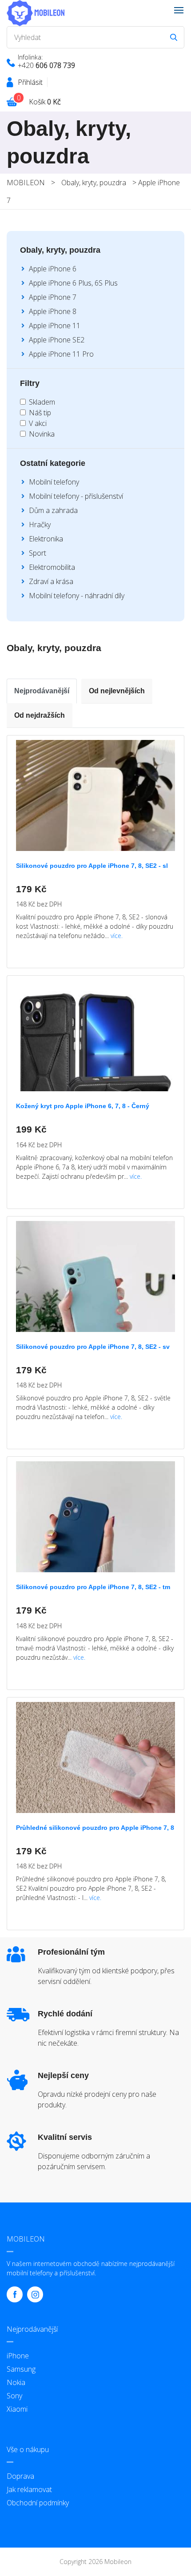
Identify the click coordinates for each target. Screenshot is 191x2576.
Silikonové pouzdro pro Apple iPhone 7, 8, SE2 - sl (92, 866)
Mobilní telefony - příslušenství (76, 496)
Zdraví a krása (51, 581)
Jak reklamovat (29, 2489)
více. (117, 936)
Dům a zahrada (53, 510)
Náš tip (40, 413)
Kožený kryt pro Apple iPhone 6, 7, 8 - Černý (83, 1106)
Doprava (20, 2476)
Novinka (42, 434)
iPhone (18, 2356)
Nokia (16, 2382)
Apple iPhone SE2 (57, 340)
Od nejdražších (40, 715)
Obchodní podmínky (38, 2503)
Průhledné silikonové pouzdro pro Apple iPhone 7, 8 (95, 1828)
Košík (45, 102)
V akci (38, 423)
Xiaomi (17, 2409)
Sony (14, 2396)
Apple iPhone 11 (55, 326)
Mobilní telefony (54, 482)
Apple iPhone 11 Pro (61, 354)
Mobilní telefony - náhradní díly (77, 596)
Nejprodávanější (42, 691)
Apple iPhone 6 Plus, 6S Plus (73, 283)
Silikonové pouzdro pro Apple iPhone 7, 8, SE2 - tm (93, 1587)
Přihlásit (30, 82)
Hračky (40, 525)
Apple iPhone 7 (53, 297)
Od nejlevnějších (117, 691)
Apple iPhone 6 (53, 269)
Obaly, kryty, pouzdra (94, 183)
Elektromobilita (52, 567)
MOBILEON (26, 183)
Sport (38, 553)
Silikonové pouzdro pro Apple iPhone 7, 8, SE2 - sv (93, 1347)
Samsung (21, 2369)
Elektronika (46, 539)
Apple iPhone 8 (53, 311)
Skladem (42, 402)
